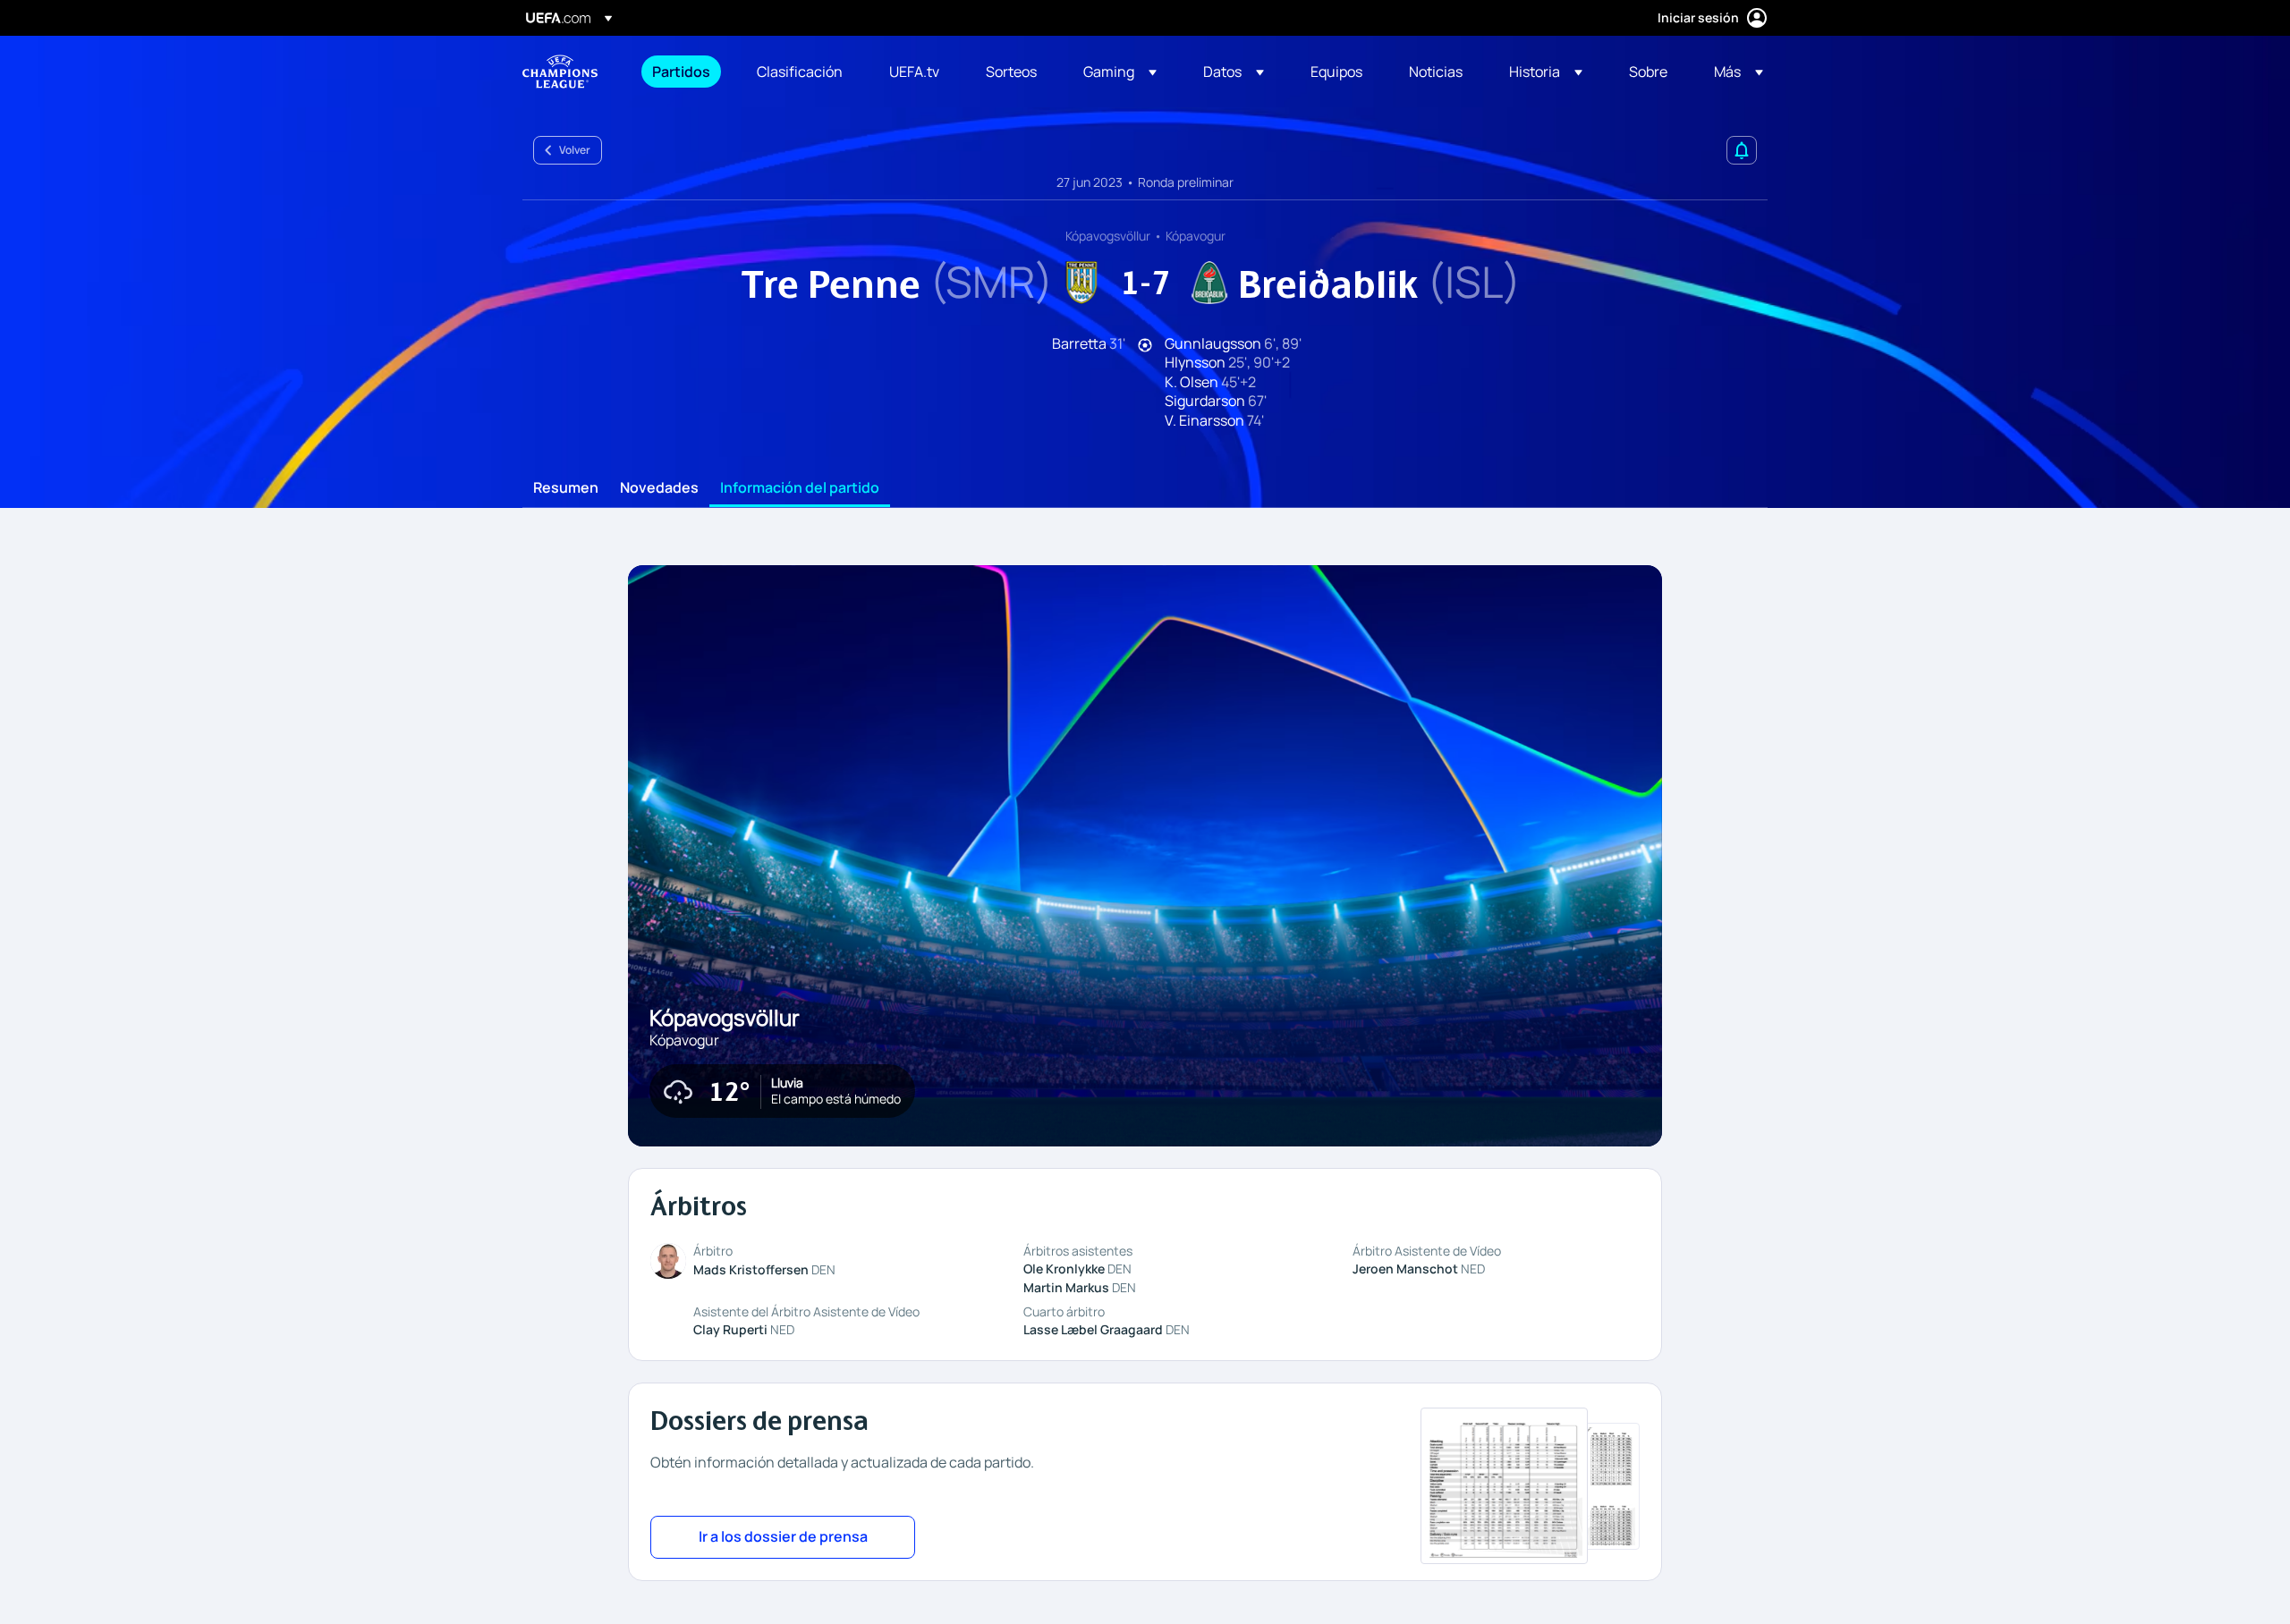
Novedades (659, 488)
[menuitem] (682, 72)
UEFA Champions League (560, 72)
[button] (1120, 72)
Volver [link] (575, 150)
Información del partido (800, 488)
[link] (681, 72)
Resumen (566, 488)
